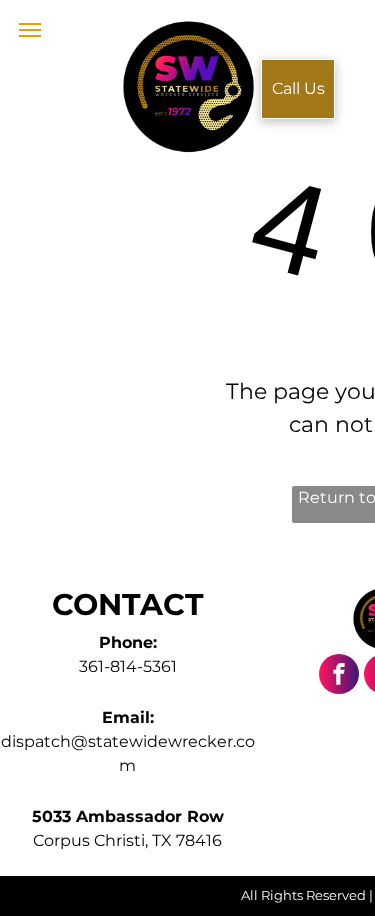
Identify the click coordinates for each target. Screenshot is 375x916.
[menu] (30, 30)
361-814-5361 (128, 666)
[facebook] (339, 676)
